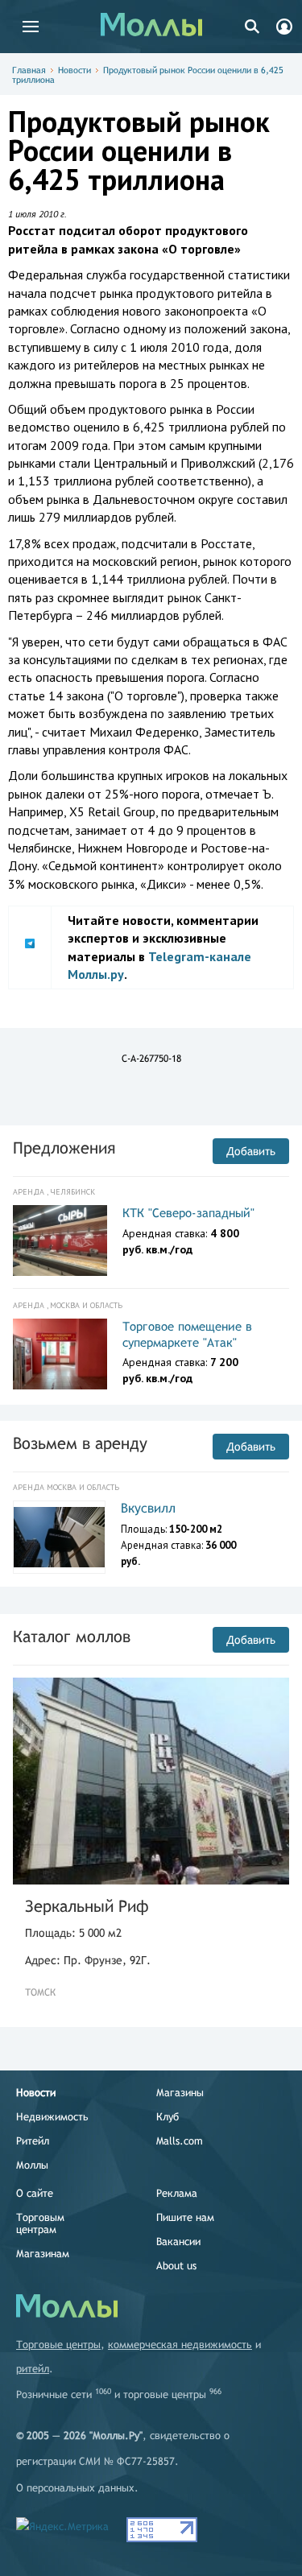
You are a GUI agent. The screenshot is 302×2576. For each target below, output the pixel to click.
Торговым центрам (40, 2223)
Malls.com (180, 2141)
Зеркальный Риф (87, 1906)
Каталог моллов (72, 1636)
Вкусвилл (148, 1508)
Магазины (180, 2093)
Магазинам (43, 2254)
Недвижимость (52, 2117)
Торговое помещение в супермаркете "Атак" (187, 1334)
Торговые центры (58, 2345)
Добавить (251, 1151)
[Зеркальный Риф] (151, 1781)
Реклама (177, 2193)
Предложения (64, 1148)
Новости (74, 70)
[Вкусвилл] (59, 1538)
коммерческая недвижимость (180, 2345)
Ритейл (33, 2141)
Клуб (168, 2117)
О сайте (35, 2193)
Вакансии (178, 2242)
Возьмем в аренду (80, 1443)
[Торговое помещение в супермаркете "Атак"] (60, 1354)
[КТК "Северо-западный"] (60, 1241)
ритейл (33, 2369)
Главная (29, 70)
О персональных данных (75, 2488)
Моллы (32, 2165)
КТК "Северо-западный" (188, 1213)
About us (176, 2266)
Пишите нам (185, 2217)
